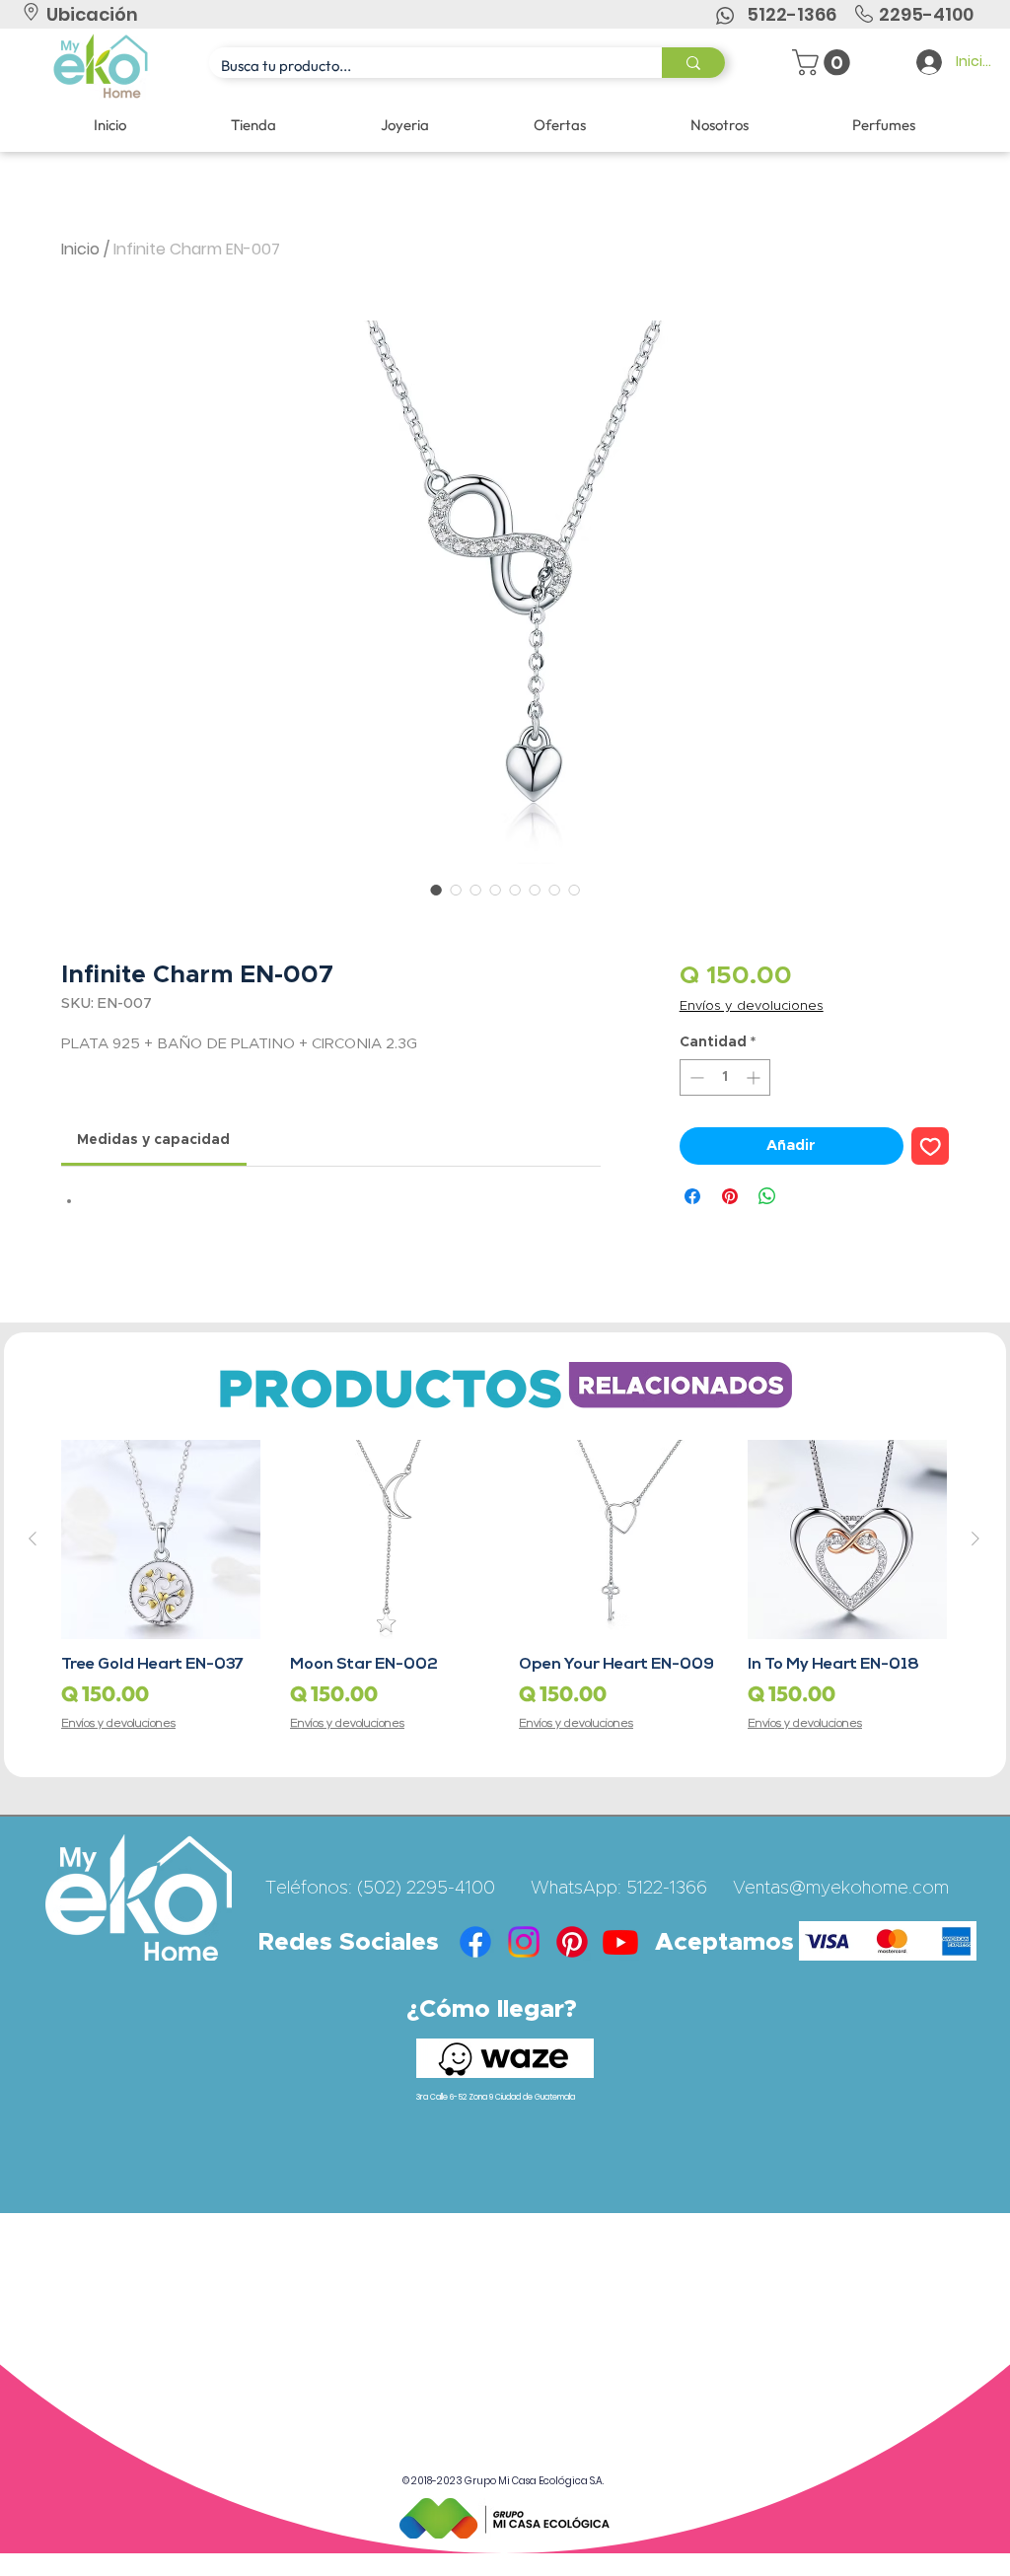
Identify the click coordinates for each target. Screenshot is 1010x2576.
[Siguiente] (975, 1538)
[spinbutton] (725, 1077)
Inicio (80, 249)
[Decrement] (695, 1077)
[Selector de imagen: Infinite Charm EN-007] (436, 890)
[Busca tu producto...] (693, 63)
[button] (824, 63)
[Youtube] (620, 1942)
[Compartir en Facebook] (692, 1196)
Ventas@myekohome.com (841, 1889)
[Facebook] (475, 1942)
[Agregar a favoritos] (931, 1146)
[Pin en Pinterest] (730, 1196)
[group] (504, 1586)
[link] (153, 1140)
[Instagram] (524, 1942)
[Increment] (755, 1077)
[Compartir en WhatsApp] (767, 1196)
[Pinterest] (572, 1942)
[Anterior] (33, 1538)
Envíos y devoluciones (752, 1006)
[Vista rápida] (161, 1539)
